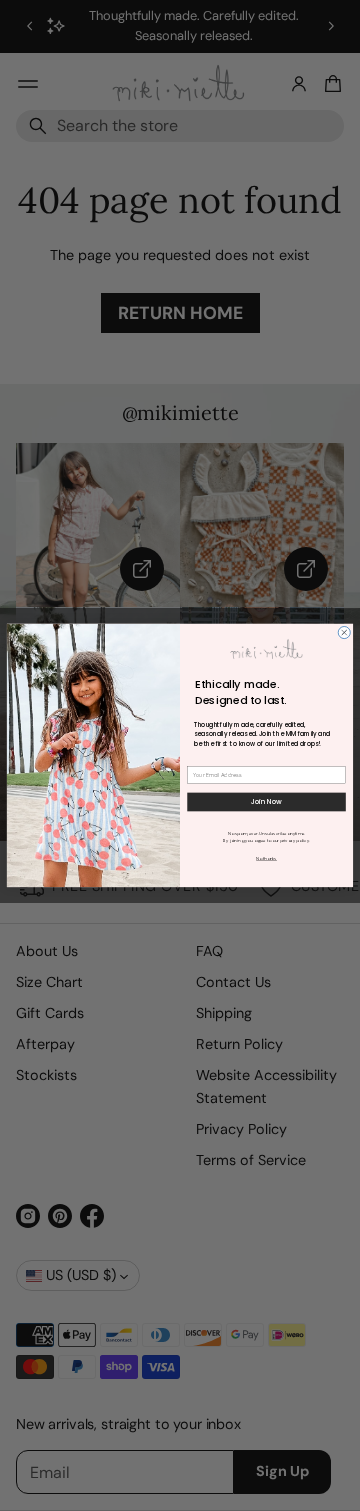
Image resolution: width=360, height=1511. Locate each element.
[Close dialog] (344, 633)
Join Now (267, 802)
